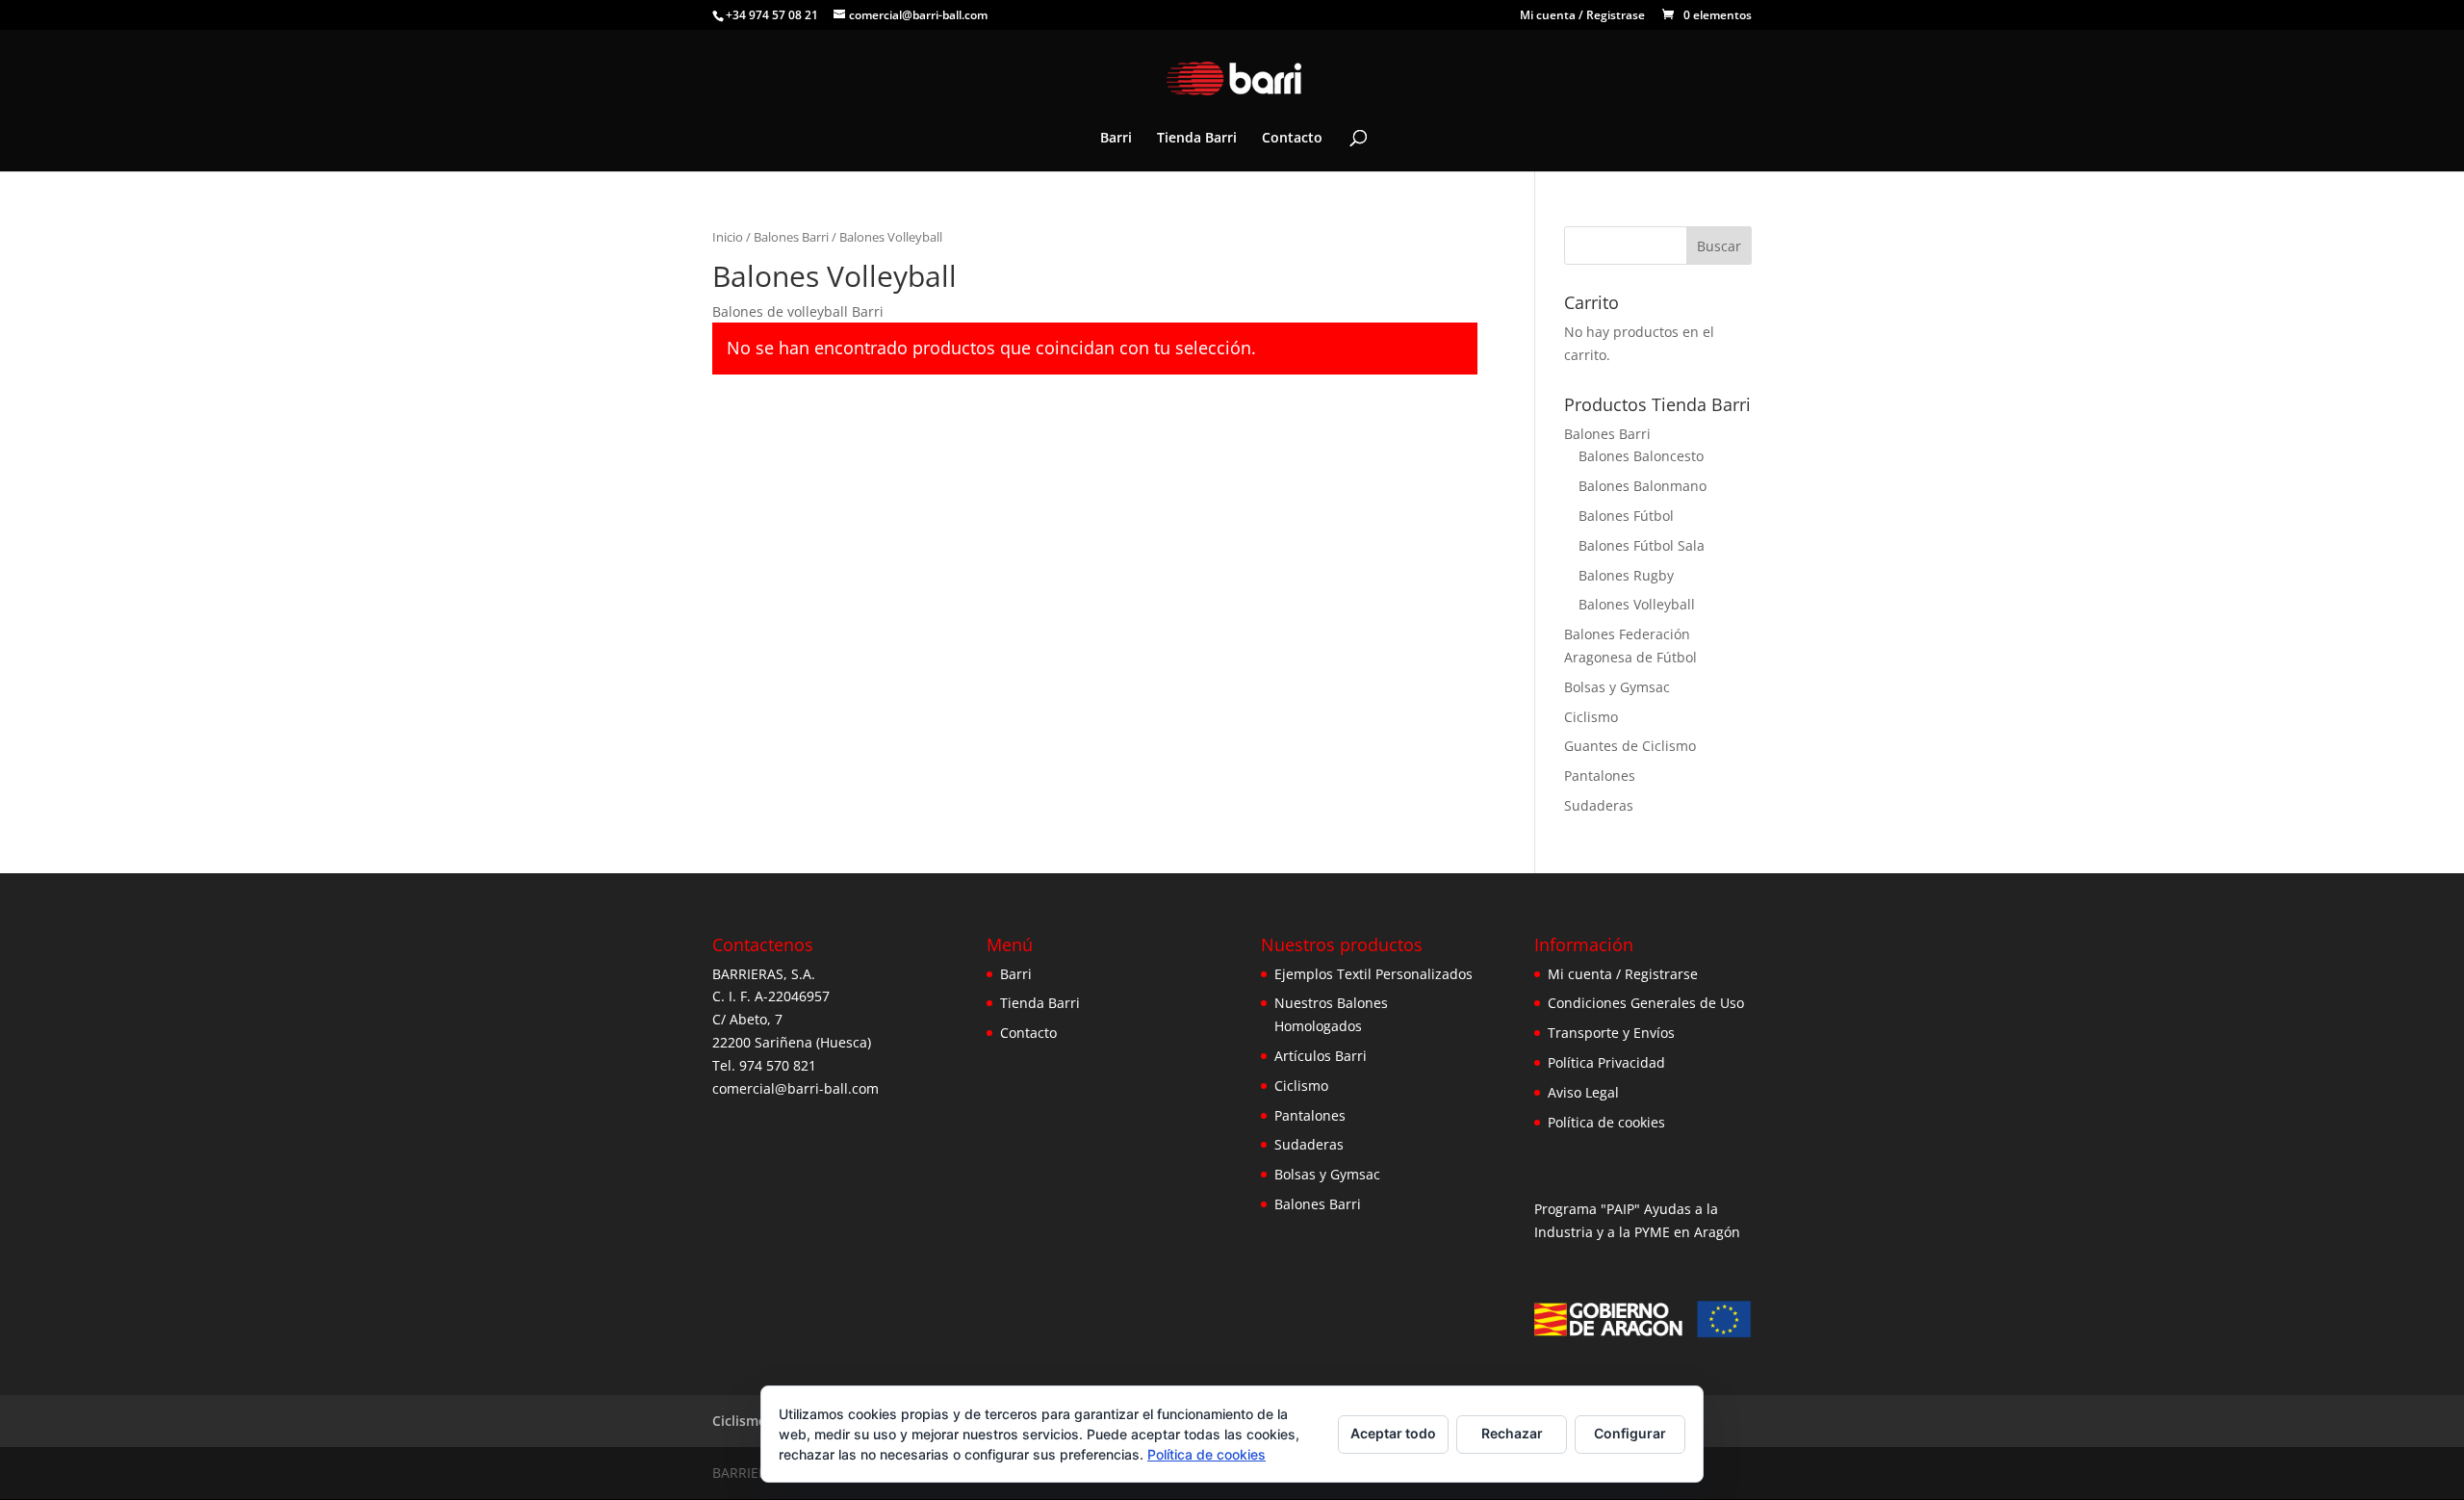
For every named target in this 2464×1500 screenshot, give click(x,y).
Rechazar (1512, 1433)
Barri (1116, 139)
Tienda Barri (1197, 139)
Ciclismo (1591, 717)
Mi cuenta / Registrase (1582, 16)
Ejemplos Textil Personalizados (1373, 974)
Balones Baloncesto (1641, 456)
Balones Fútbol (1626, 516)
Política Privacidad (1606, 1062)
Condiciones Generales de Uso (1646, 1003)
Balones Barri (791, 237)
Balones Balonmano (1643, 486)
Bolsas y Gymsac (1617, 687)
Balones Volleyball (1637, 604)
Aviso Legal (1583, 1092)
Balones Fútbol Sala (1642, 545)
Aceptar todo (1393, 1433)
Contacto (1292, 139)
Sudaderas (1599, 805)
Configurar (1630, 1433)
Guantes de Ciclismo (1630, 746)
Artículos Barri (1321, 1056)
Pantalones (1600, 776)
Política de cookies (1606, 1122)
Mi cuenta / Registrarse (1623, 974)
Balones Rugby (1626, 575)
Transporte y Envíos (1611, 1033)
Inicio (728, 237)
